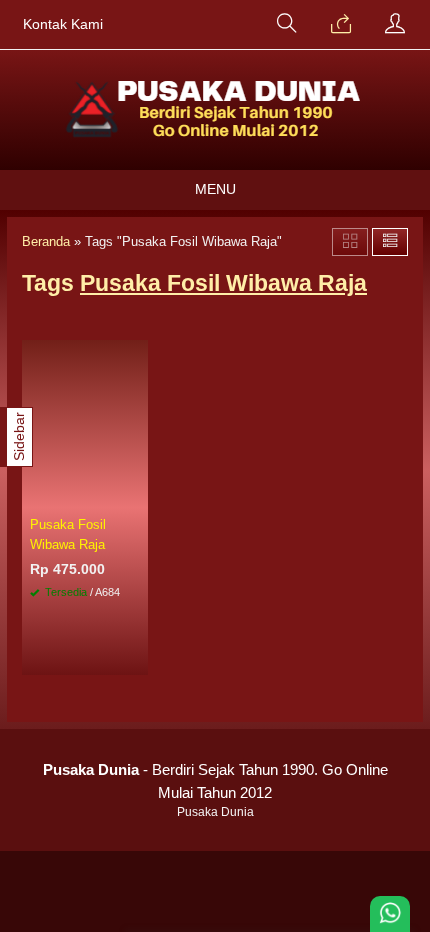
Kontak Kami (63, 24)
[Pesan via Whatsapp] (341, 25)
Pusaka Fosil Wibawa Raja (68, 534)
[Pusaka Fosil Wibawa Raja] (85, 424)
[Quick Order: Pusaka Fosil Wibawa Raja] (136, 494)
